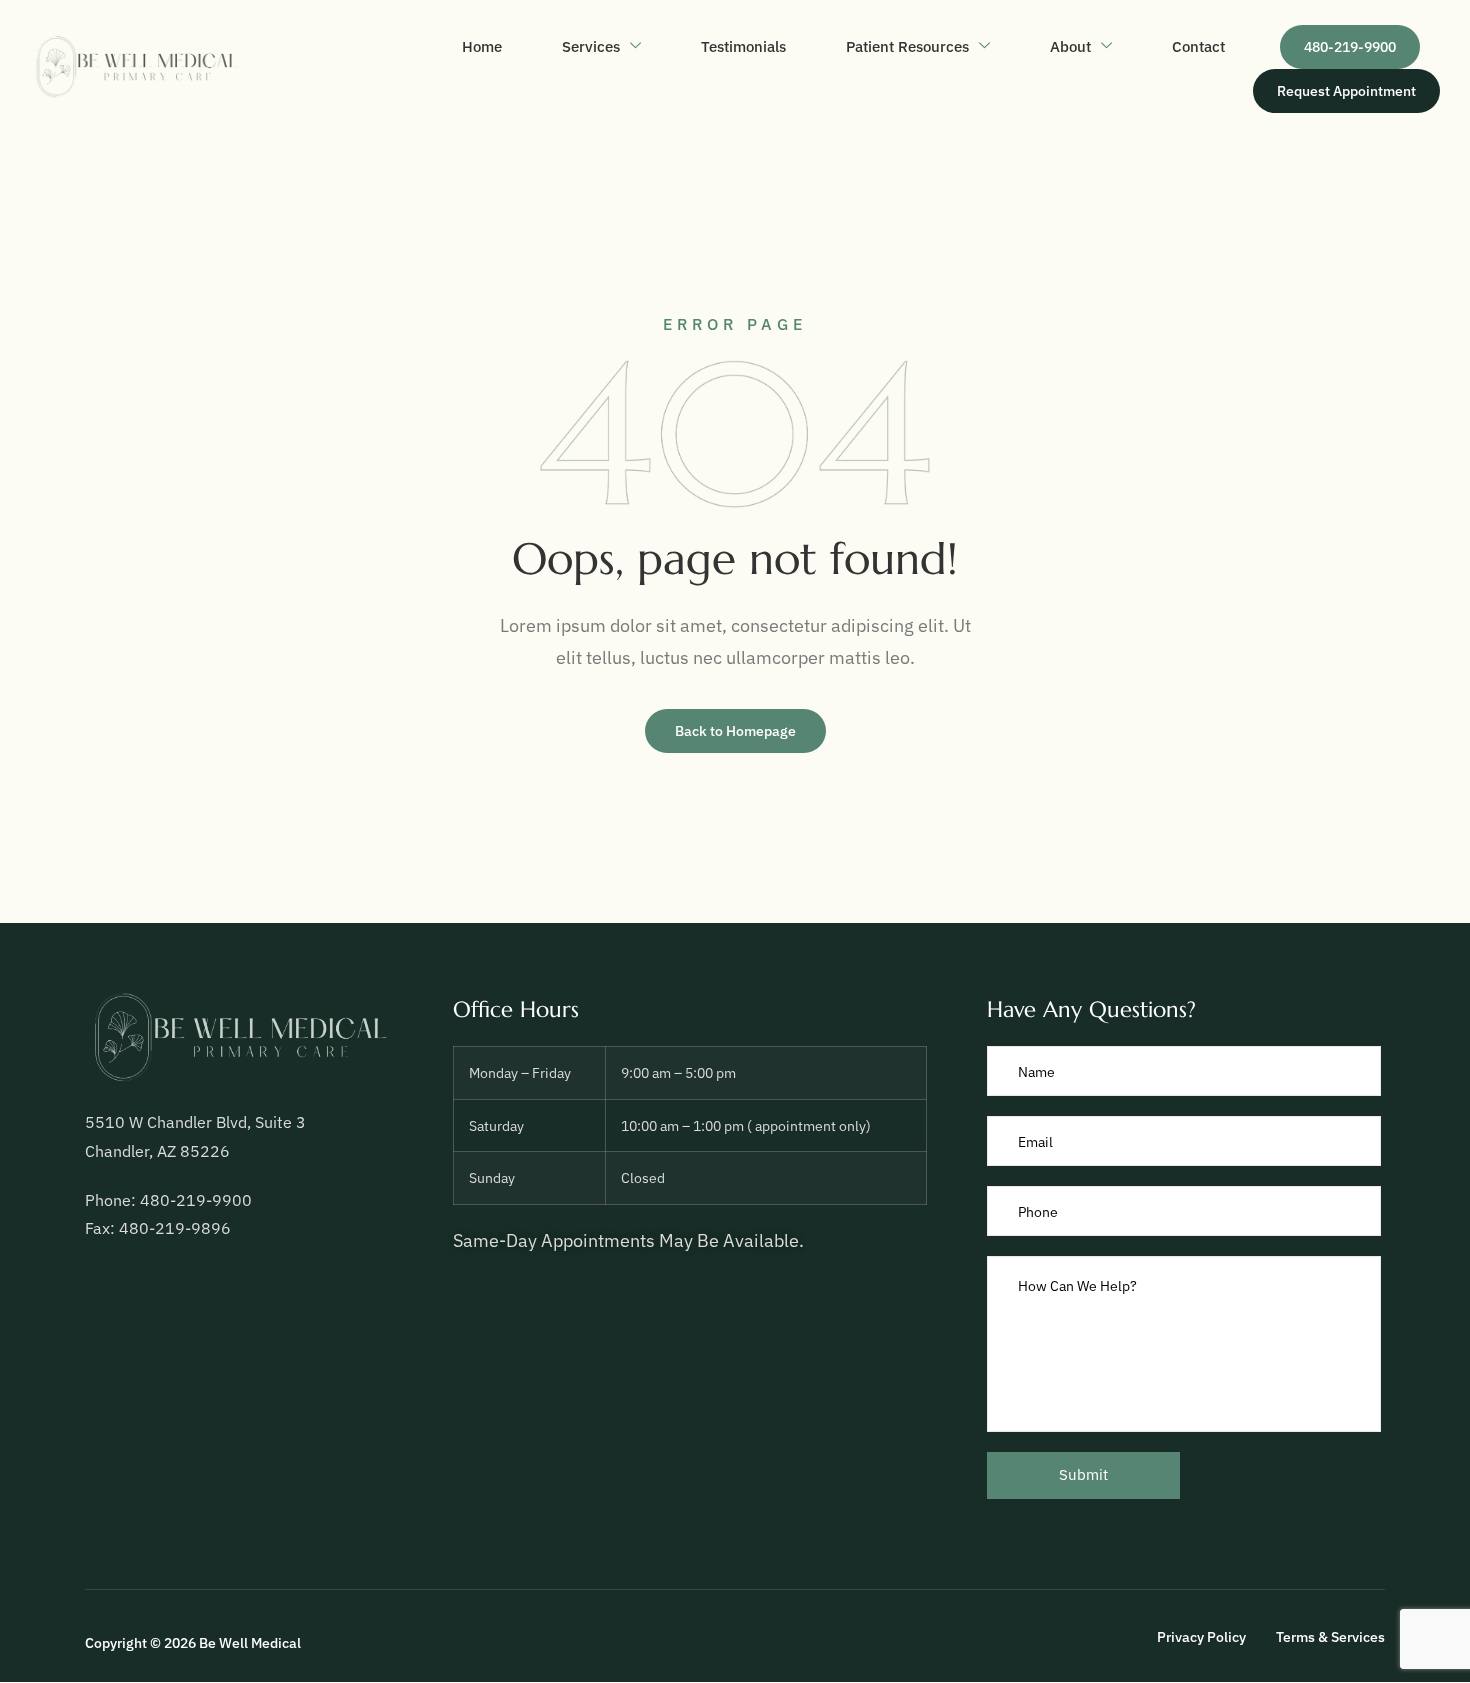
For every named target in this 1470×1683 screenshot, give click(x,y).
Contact (1198, 46)
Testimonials (743, 46)
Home (482, 46)
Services (591, 46)
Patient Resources (907, 46)
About (1070, 46)
